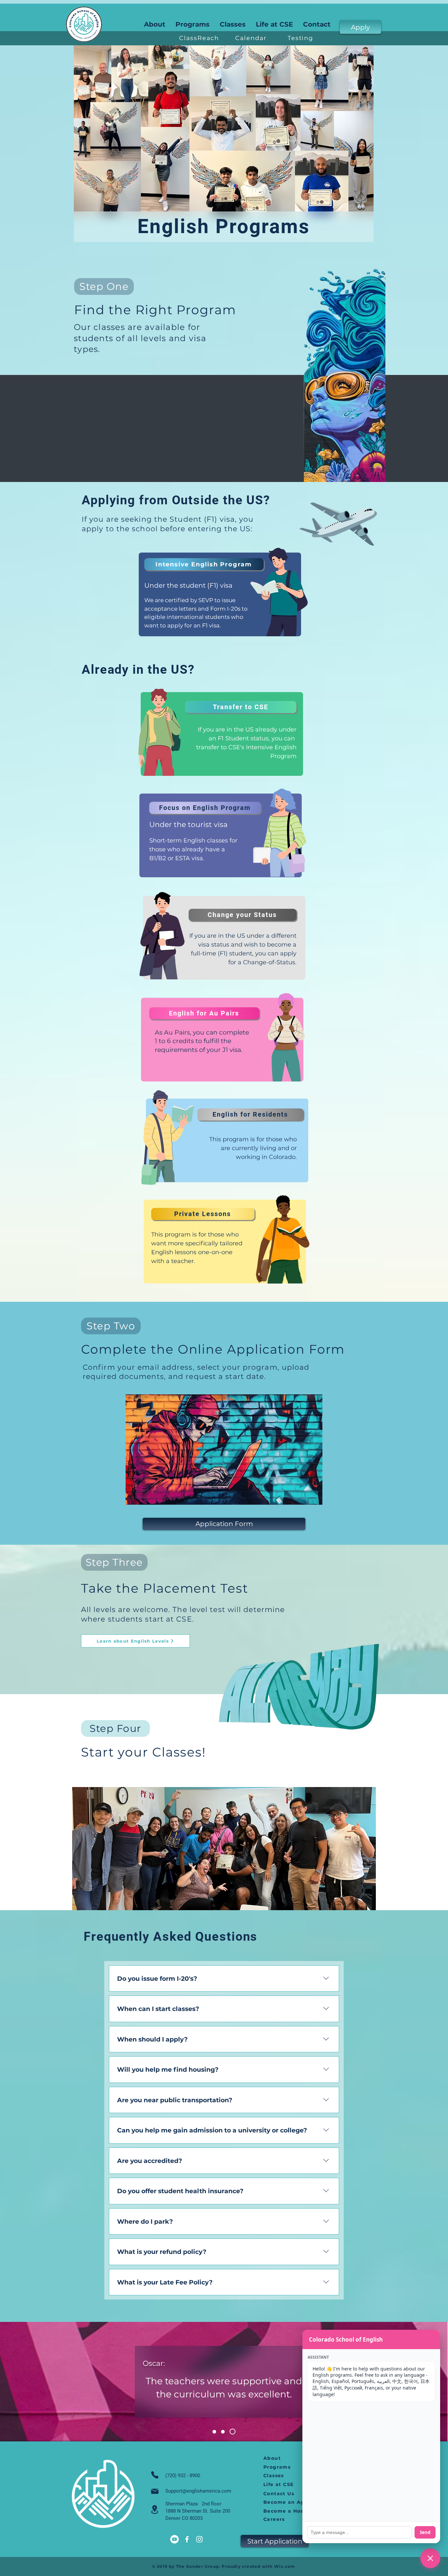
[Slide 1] (215, 2432)
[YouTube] (174, 2539)
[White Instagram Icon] (199, 2539)
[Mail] (155, 2491)
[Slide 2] (225, 2432)
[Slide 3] (234, 2432)
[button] (275, 24)
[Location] (155, 2510)
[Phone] (155, 2475)
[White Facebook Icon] (187, 2539)
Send (425, 2532)
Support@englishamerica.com (198, 2491)
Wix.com (285, 2566)
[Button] (220, 594)
